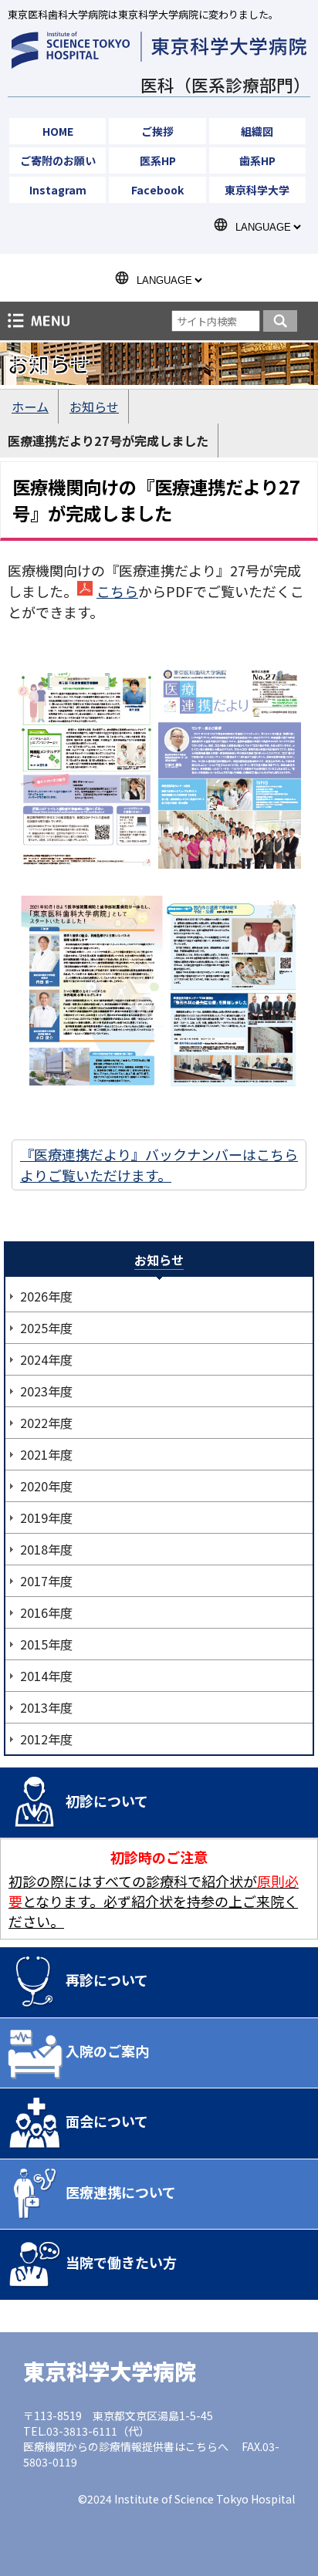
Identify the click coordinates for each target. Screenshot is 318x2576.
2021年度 (46, 1454)
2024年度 (46, 1359)
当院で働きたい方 (121, 2262)
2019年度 (46, 1518)
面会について (107, 2121)
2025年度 (46, 1328)
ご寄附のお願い (58, 160)
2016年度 (46, 1612)
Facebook (157, 190)
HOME (58, 131)
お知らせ (94, 407)
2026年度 (46, 1296)
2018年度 (46, 1549)
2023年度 (46, 1391)
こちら (117, 591)
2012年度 (46, 1739)
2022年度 (46, 1423)
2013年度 (46, 1707)
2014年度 (46, 1676)
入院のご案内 (107, 2051)
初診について (107, 1801)
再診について (107, 1980)
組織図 (257, 131)
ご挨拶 (157, 131)
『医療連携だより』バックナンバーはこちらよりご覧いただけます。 (159, 1165)
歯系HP (257, 160)
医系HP (158, 160)
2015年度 (46, 1644)
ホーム (30, 407)
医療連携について (121, 2192)
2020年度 (46, 1486)
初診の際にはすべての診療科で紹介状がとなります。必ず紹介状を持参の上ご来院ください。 (154, 1901)
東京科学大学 (257, 190)
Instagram (58, 190)
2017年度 (46, 1581)
